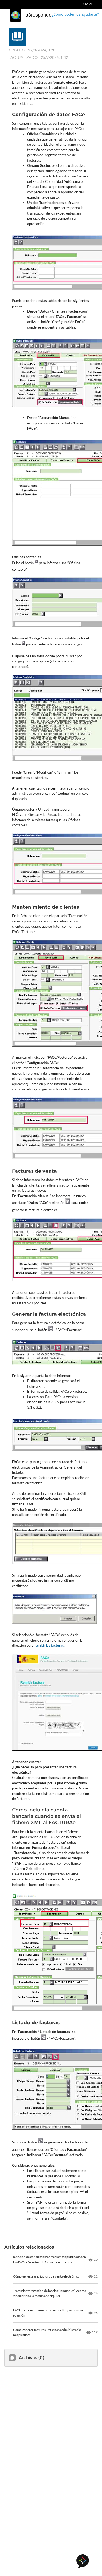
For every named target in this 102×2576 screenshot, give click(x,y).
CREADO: (17, 50)
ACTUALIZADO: (24, 57)
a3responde (38, 15)
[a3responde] (16, 15)
